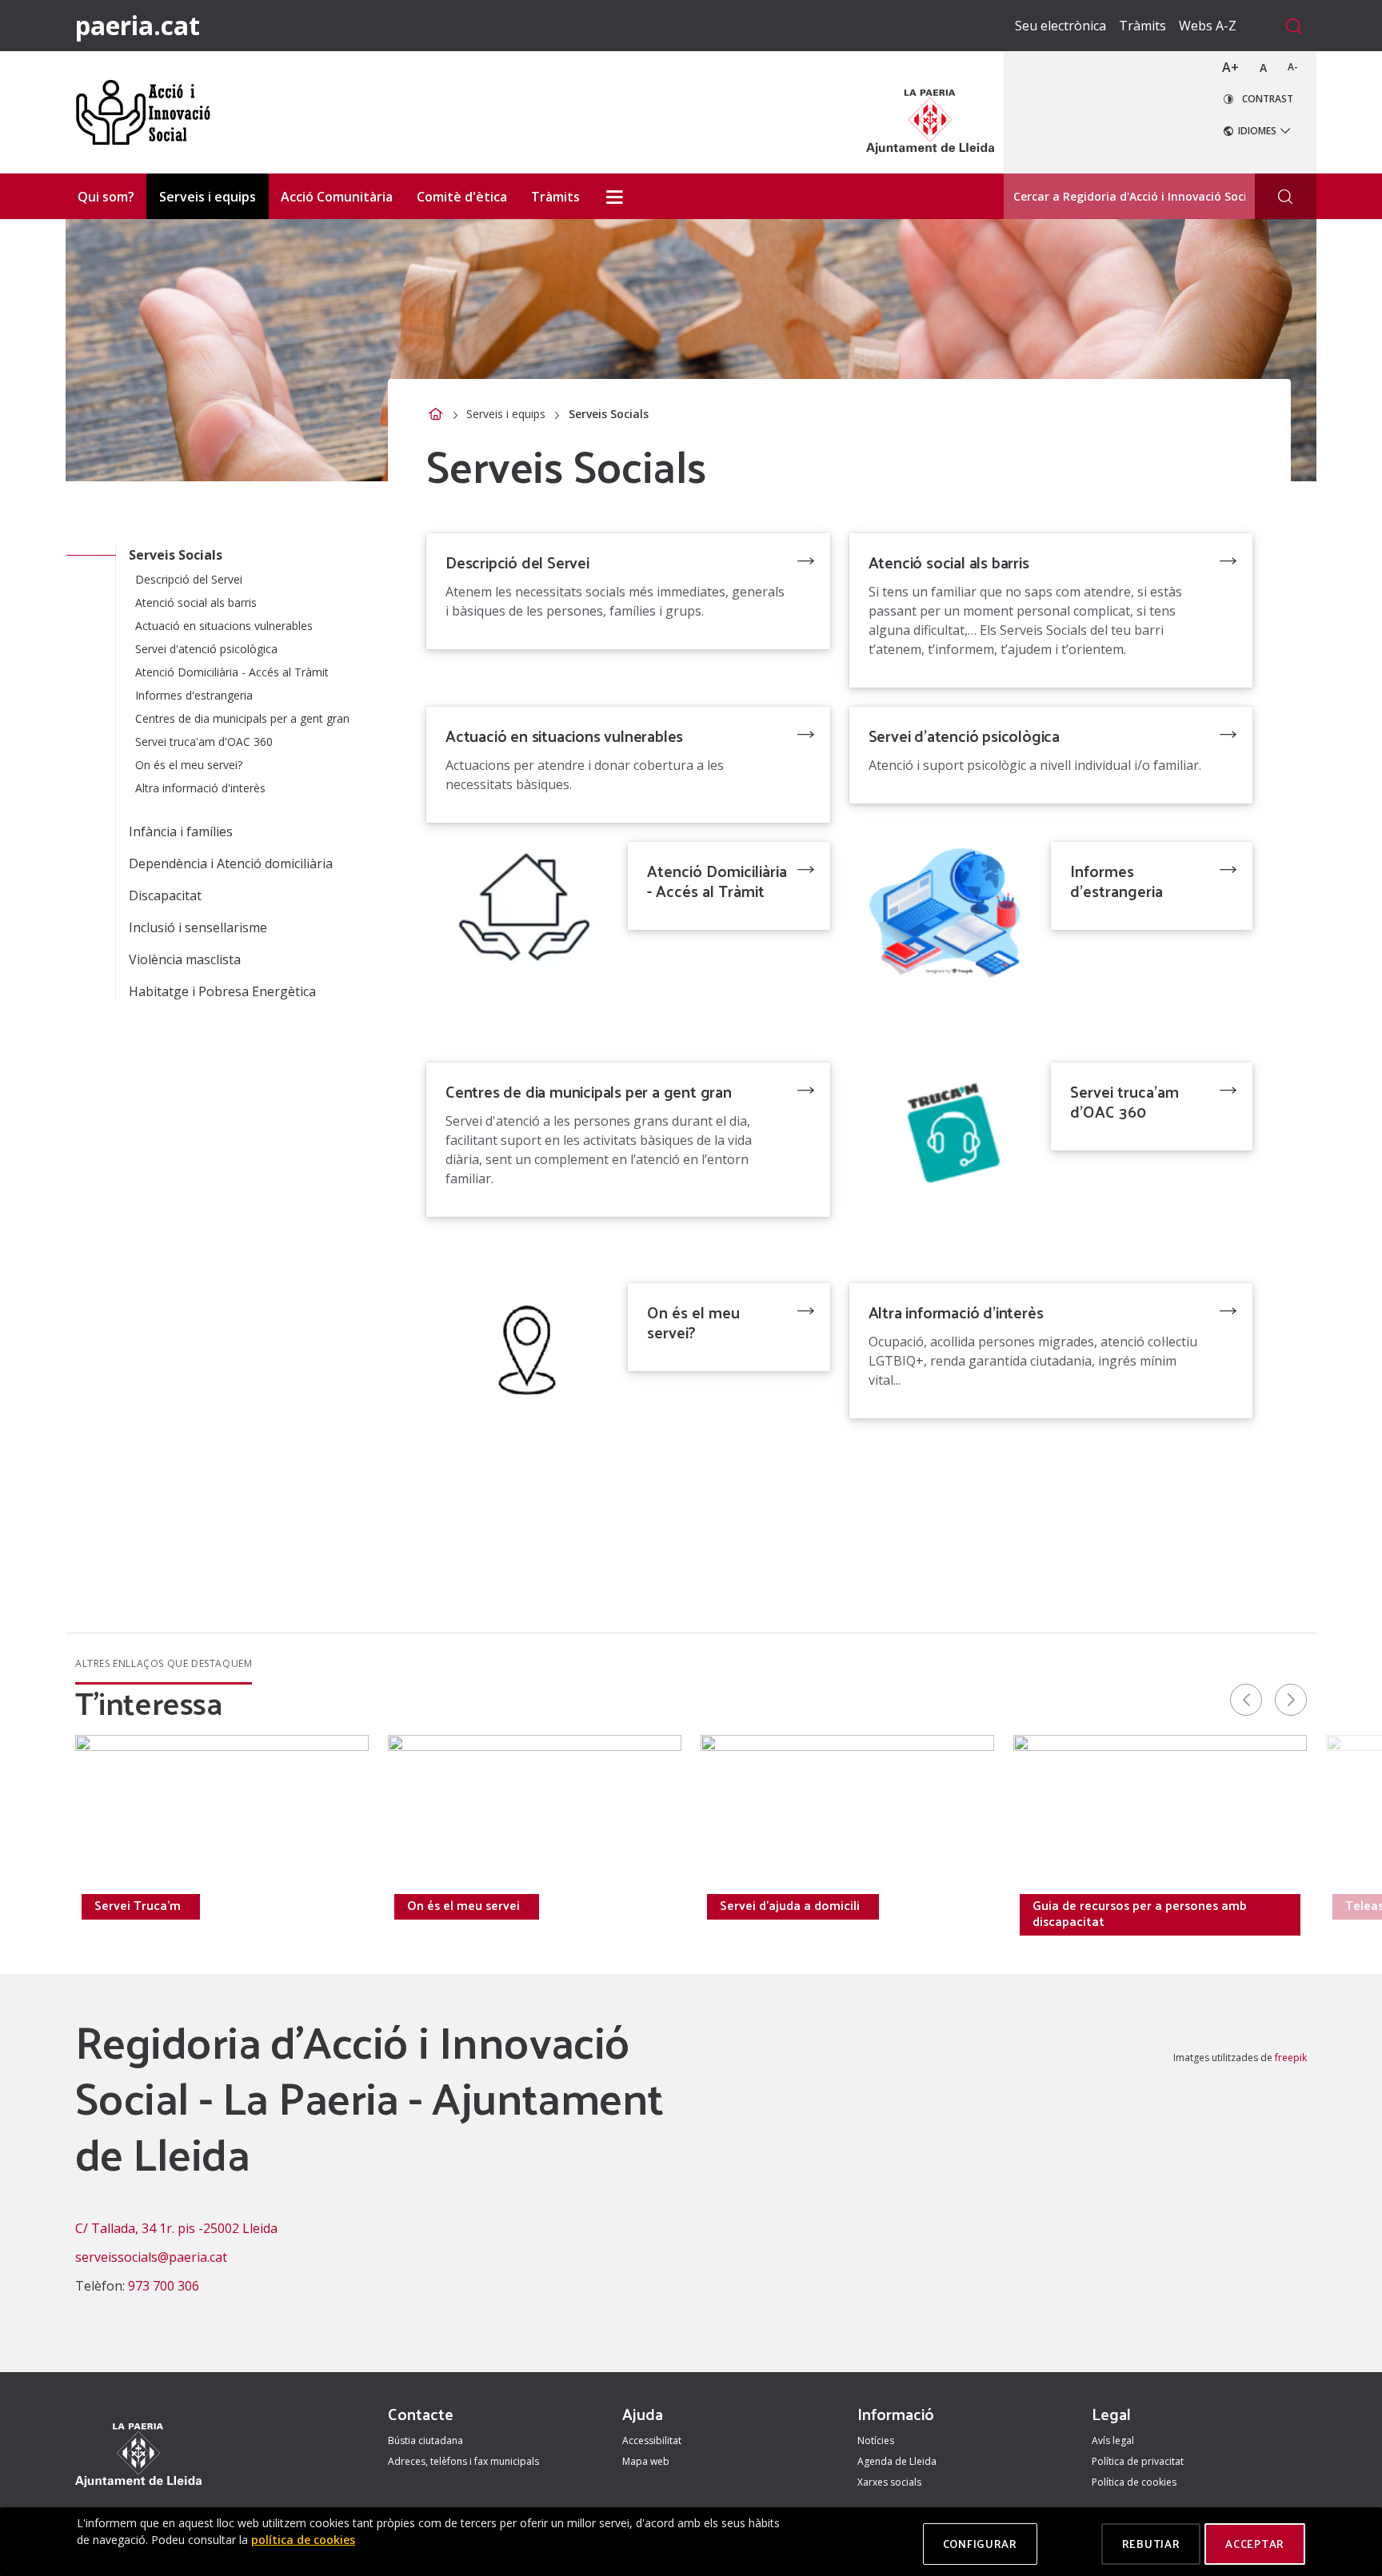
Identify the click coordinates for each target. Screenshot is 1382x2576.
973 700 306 (164, 2286)
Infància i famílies (181, 831)
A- (1293, 67)
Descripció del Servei (517, 562)
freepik (1291, 2058)
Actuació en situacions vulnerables (564, 736)
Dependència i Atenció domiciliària (231, 863)
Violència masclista (185, 959)
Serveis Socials (176, 555)
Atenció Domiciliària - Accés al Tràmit (717, 881)
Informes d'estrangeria (1116, 881)
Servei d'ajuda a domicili (790, 1905)
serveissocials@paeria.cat (151, 2257)
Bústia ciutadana (425, 2440)
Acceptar (1255, 2544)
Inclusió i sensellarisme (198, 927)
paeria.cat (138, 25)
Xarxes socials (889, 2482)
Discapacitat (165, 895)
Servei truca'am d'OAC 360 (1124, 1101)
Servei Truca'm (138, 1905)
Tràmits (1142, 26)
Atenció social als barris (949, 562)
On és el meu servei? (693, 1322)
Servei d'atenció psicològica (964, 736)
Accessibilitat (652, 2440)
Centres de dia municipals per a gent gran (589, 1091)
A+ (1230, 67)
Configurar (980, 2544)
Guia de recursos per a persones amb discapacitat (1140, 1913)
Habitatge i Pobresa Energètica (222, 991)
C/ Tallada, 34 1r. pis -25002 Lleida (176, 2228)
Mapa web (646, 2461)
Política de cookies (1134, 2482)
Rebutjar (1151, 2544)
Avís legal (1113, 2440)
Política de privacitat (1138, 2461)
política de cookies (303, 2540)
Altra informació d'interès (956, 1312)
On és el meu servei (463, 1905)
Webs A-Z (1208, 26)
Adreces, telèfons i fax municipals (463, 2461)
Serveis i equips (506, 414)
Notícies (876, 2440)
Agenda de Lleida (897, 2461)
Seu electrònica (1060, 26)
